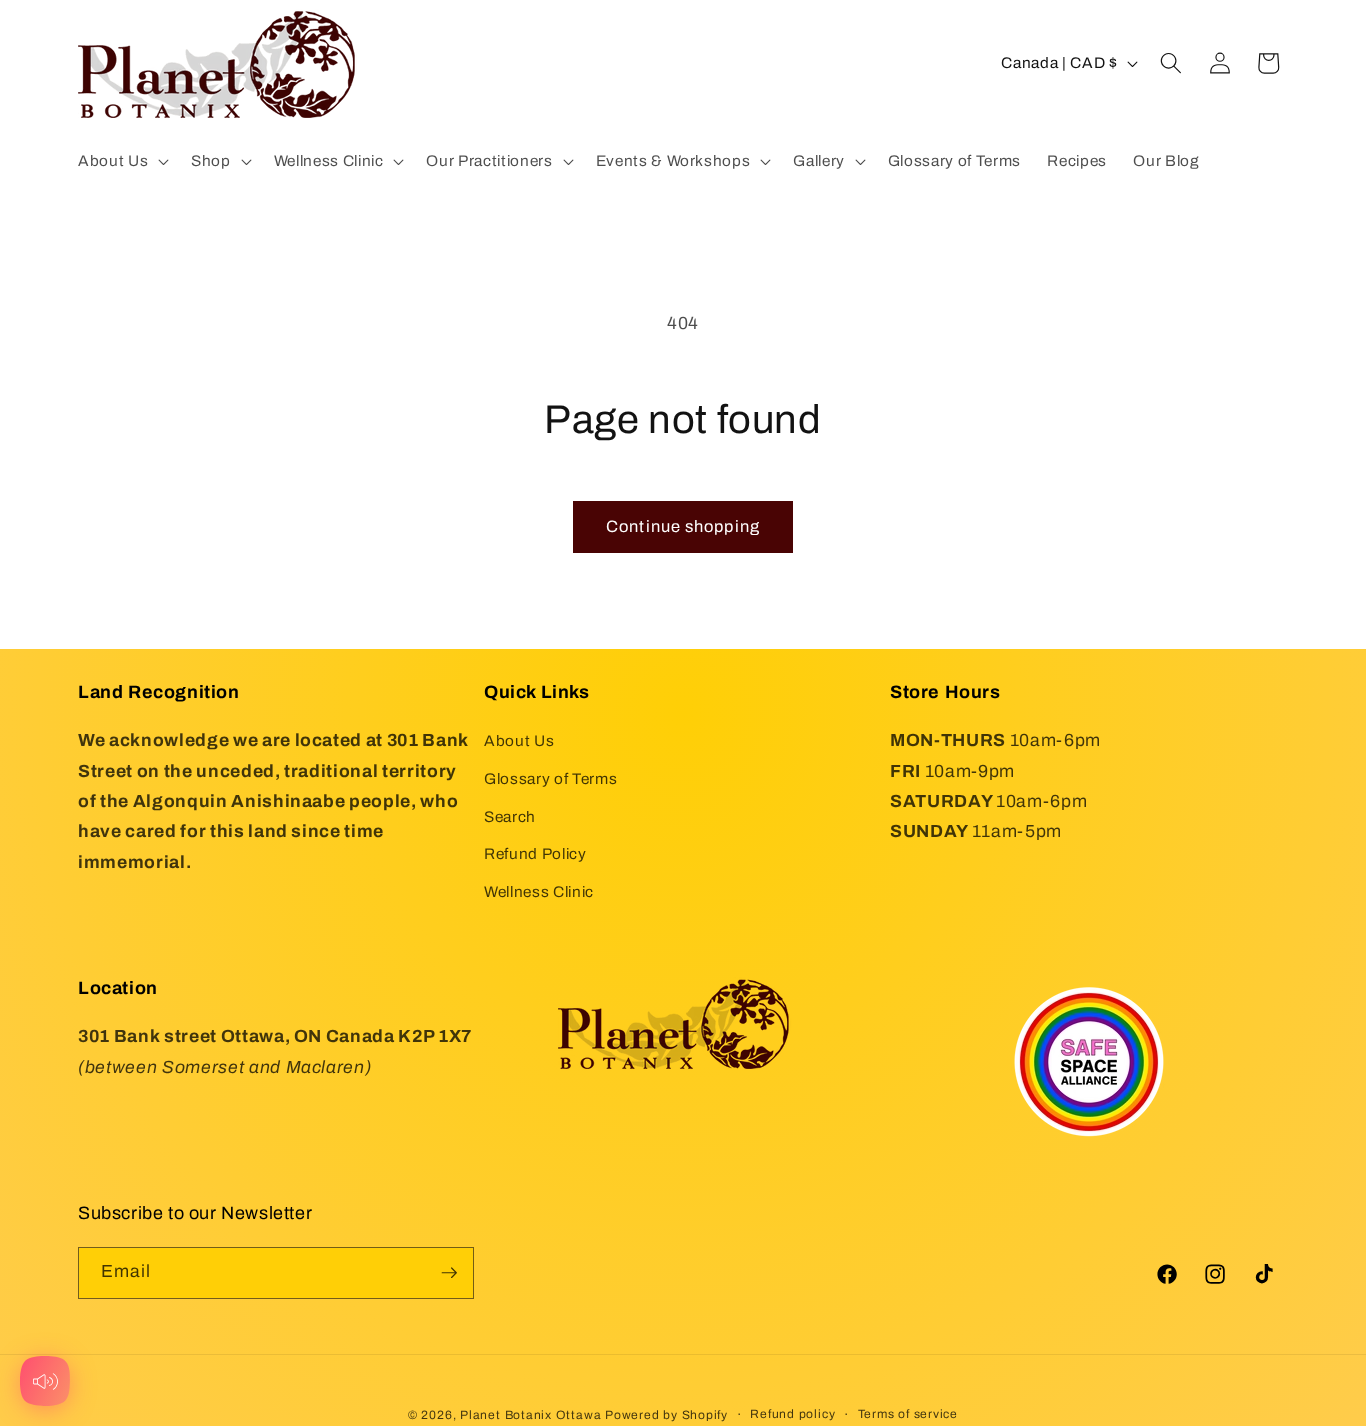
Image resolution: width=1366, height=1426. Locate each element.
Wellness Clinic (539, 891)
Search (510, 816)
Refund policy (792, 1414)
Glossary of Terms (550, 778)
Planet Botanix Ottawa (530, 1415)
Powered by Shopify (666, 1415)
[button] (121, 161)
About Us (519, 740)
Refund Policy (535, 853)
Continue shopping (683, 526)
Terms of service (908, 1414)
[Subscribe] (449, 1273)
